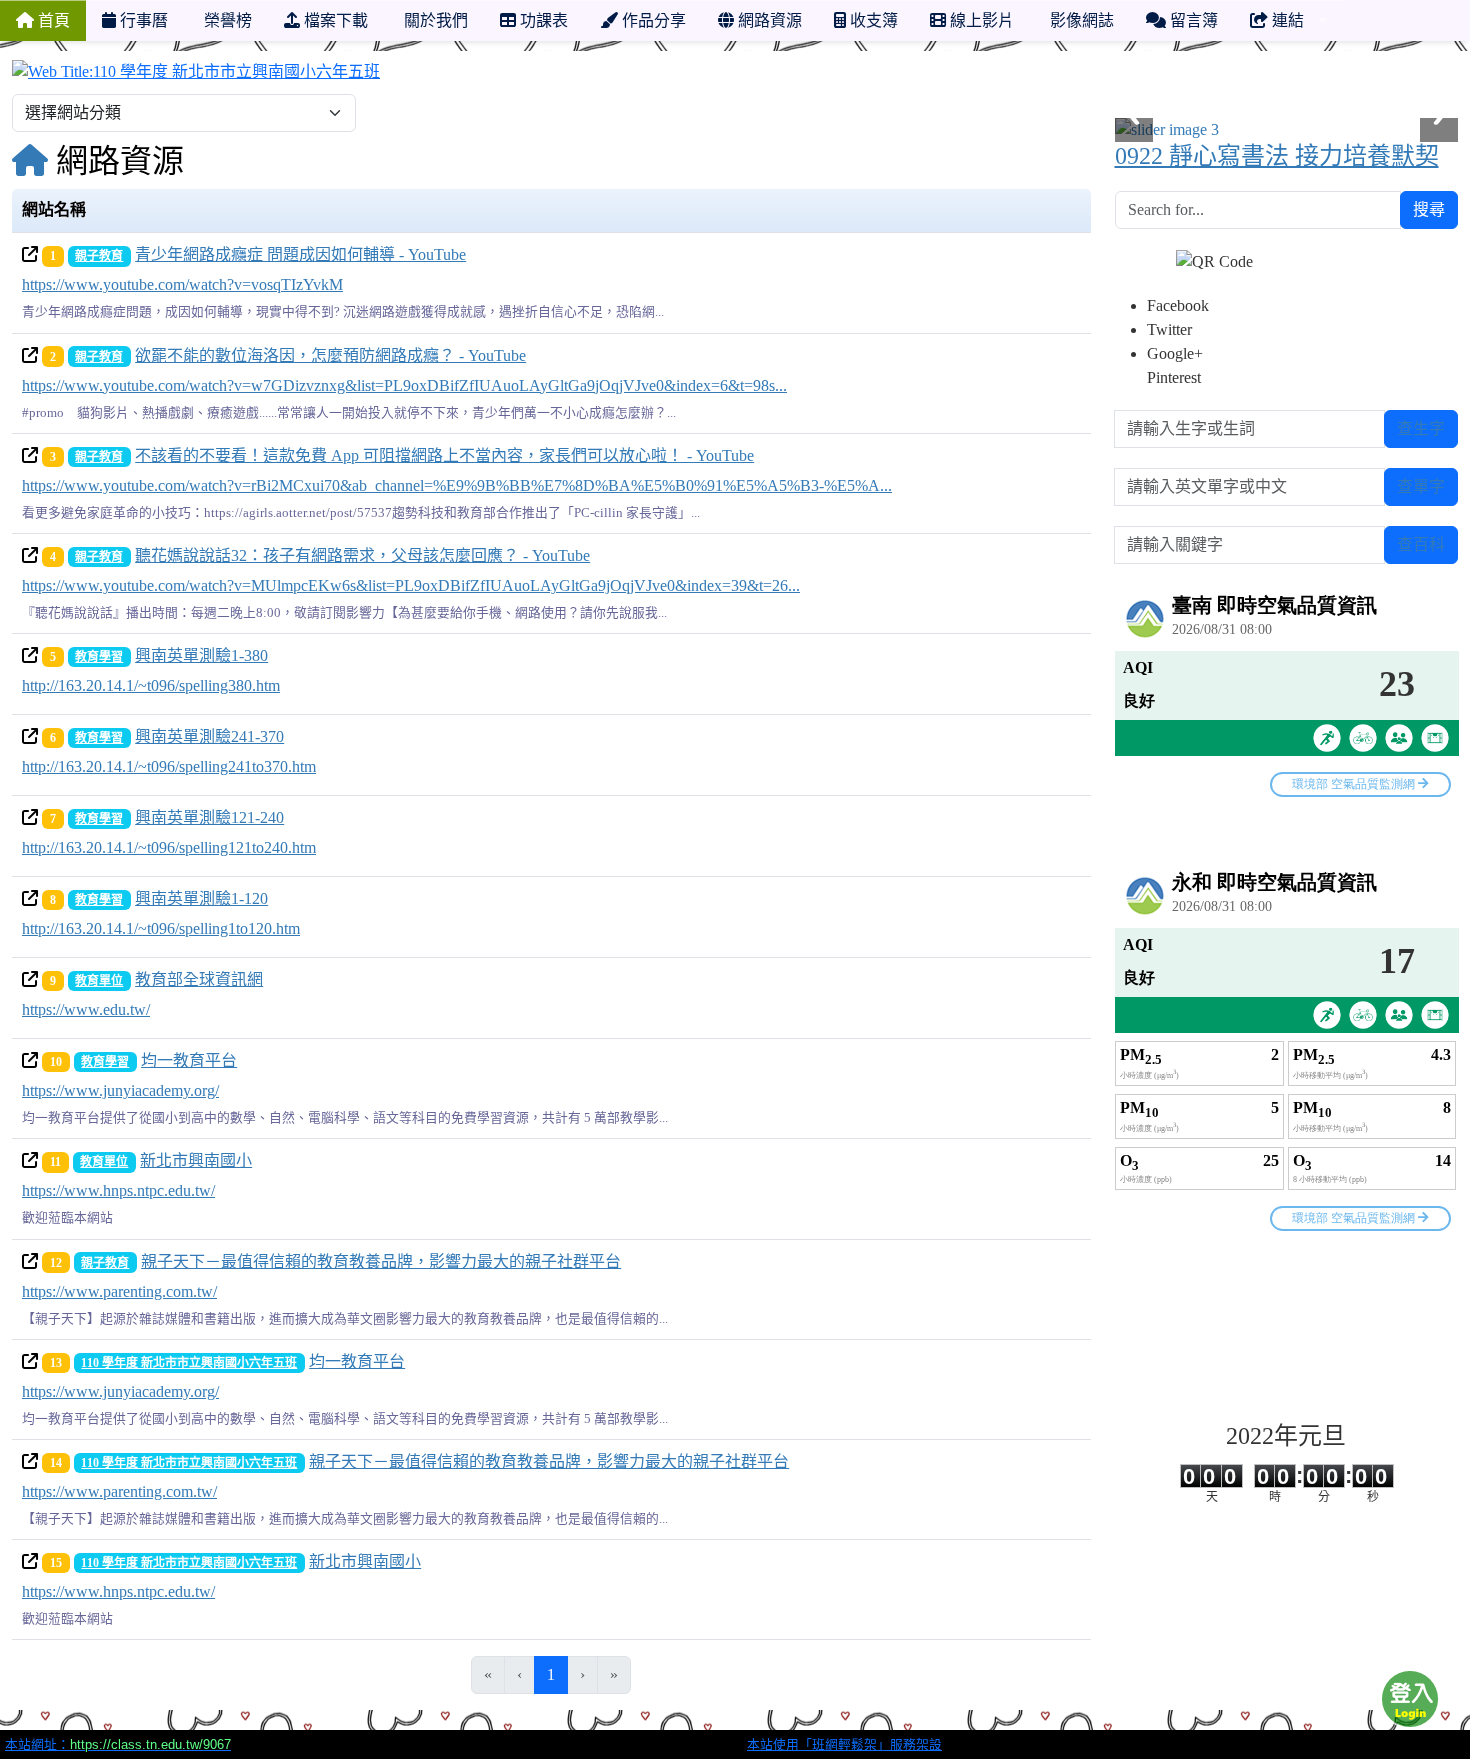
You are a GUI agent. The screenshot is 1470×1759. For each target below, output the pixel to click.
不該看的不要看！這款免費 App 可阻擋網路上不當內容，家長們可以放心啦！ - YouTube (444, 455)
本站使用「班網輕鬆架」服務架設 (844, 1744)
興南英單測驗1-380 (201, 655)
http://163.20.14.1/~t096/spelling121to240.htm (169, 847)
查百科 (1421, 544)
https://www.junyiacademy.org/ (120, 1090)
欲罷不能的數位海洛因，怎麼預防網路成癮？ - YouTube (330, 355)
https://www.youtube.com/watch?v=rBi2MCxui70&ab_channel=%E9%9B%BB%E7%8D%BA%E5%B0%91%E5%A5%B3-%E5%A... (457, 485)
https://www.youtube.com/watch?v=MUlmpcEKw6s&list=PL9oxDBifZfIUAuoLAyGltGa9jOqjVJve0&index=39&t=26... (411, 585)
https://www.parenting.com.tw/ (119, 1291)
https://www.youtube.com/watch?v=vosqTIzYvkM (182, 284)
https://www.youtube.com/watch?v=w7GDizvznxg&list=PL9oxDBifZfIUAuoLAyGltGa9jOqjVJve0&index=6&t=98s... (404, 385)
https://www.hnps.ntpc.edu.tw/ (118, 1190)
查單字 (1421, 486)
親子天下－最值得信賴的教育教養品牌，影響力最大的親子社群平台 (381, 1261)
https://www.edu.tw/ (86, 1009)
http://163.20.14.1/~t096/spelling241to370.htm (169, 766)
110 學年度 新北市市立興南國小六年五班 (189, 1363)
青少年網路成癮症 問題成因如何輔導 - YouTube (300, 254)
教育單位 (99, 981)
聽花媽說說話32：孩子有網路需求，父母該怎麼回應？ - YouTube (362, 555)
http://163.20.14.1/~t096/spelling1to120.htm (161, 928)
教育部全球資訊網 (199, 979)
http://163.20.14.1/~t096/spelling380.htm (151, 685)
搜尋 (1429, 209)
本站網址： (118, 1744)
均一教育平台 (189, 1060)
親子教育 (99, 256)
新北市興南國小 (196, 1160)
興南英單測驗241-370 (209, 736)
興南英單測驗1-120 (201, 898)
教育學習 (99, 657)
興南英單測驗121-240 (209, 817)
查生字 (1421, 428)
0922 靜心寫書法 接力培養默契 (1277, 156)
